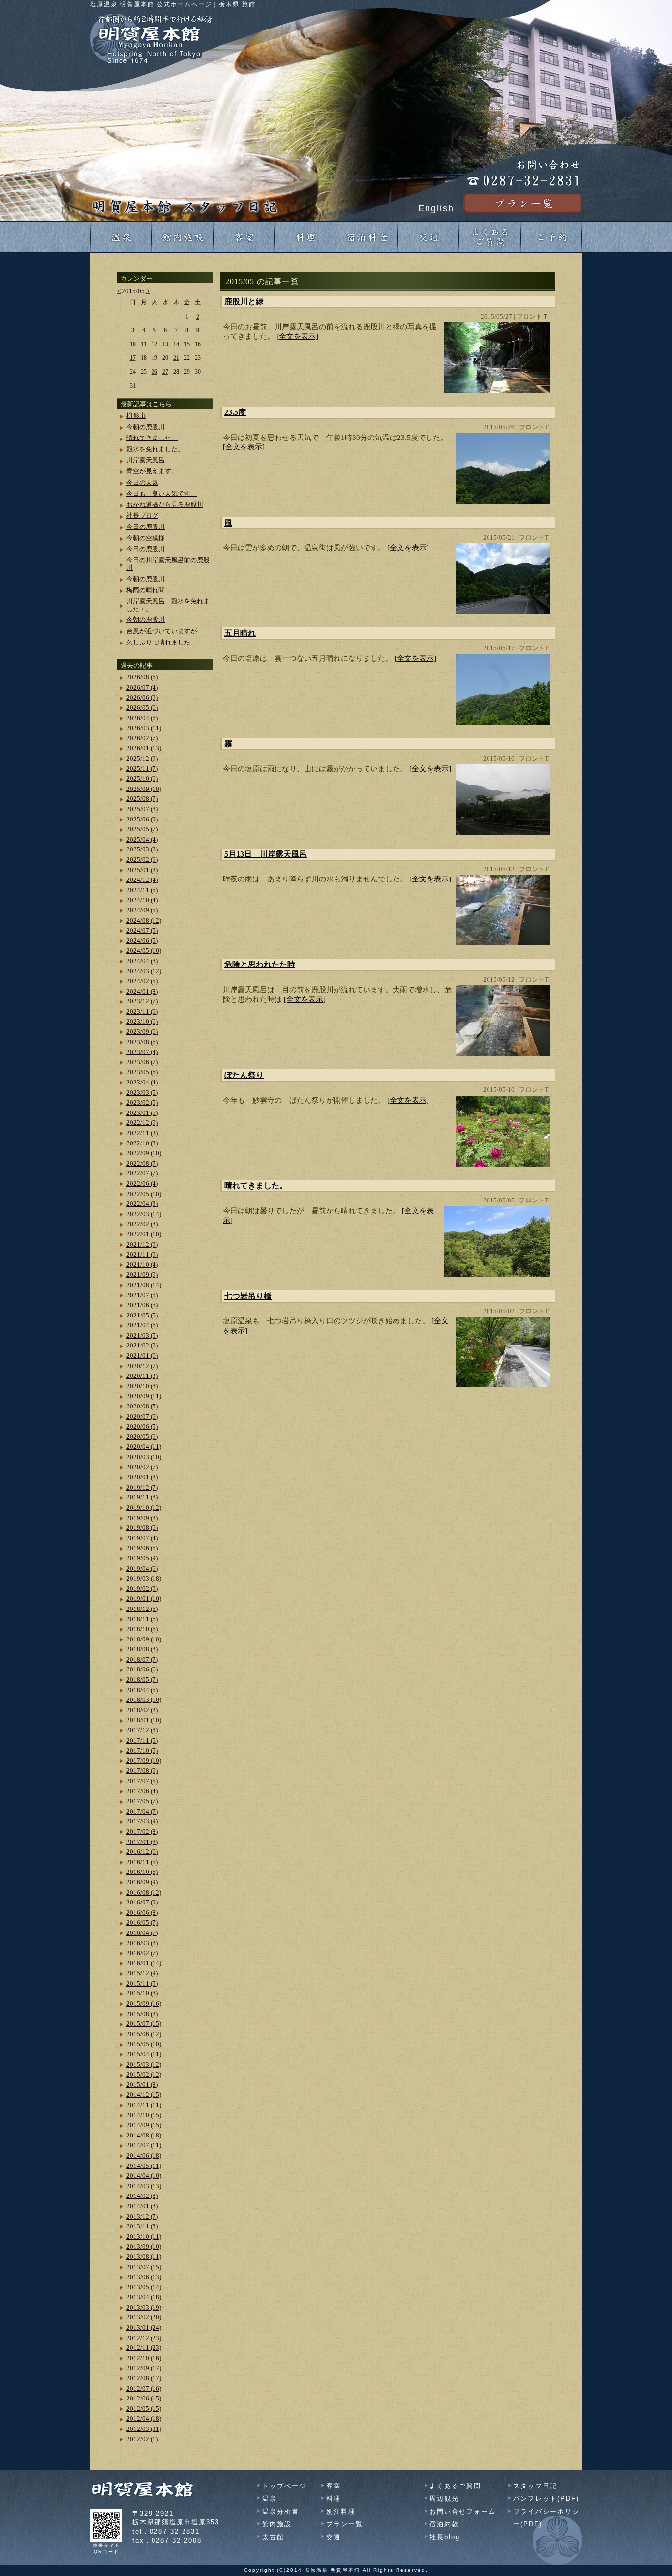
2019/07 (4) (142, 1538)
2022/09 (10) (144, 1153)
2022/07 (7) (142, 1173)
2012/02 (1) (142, 2439)
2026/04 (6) (142, 718)
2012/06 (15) (144, 2398)
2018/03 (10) (144, 1700)
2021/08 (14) (144, 1285)
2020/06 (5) (142, 1426)
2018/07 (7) (142, 1659)
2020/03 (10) (144, 1457)
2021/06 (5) (142, 1305)
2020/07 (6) (142, 1417)
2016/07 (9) (142, 1902)
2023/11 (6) (142, 1011)
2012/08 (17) (144, 2378)
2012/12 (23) (144, 2338)
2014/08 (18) (144, 2135)
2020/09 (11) (144, 1396)
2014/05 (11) (144, 2166)
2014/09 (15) (144, 2125)
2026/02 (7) (142, 738)
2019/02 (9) (142, 1589)
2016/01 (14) (144, 1963)
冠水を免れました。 (155, 449)
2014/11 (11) (144, 2105)
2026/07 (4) (142, 688)
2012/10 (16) (144, 2358)
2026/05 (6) (142, 708)
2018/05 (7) (142, 1680)
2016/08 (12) (144, 1892)
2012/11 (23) (144, 2348)
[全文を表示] (297, 336)
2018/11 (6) (142, 1619)
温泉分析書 (281, 2511)
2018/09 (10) (144, 1639)
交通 (334, 2537)
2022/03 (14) (144, 1214)
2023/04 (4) (142, 1082)
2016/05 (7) (142, 1922)
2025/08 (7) (142, 799)
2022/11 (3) (142, 1133)
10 (133, 344)
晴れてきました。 (256, 1186)
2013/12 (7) (142, 2216)
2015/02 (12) (144, 2074)
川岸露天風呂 (146, 460)
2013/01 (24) (144, 2327)
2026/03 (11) (144, 728)
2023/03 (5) (142, 1093)
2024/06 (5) (142, 941)
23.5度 (235, 412)
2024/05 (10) (144, 951)
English (436, 208)
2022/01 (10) (144, 1234)
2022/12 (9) (142, 1123)
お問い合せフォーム (463, 2511)
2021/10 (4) (142, 1265)
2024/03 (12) (144, 971)
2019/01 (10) (144, 1598)
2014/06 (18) (144, 2155)
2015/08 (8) (142, 2014)
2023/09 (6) (142, 1032)
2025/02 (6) (142, 860)
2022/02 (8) (142, 1224)
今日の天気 (142, 483)
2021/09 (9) (142, 1274)
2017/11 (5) (142, 1741)
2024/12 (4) (142, 880)
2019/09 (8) (142, 1518)
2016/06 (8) (142, 1913)
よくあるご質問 (455, 2486)
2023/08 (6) (142, 1042)
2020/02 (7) (142, 1467)
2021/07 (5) (142, 1295)
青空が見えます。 (152, 471)
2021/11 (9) (142, 1254)
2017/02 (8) (142, 1831)
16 (198, 344)
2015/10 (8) (142, 1993)
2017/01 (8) (142, 1842)
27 (165, 372)
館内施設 (277, 2524)
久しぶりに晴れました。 (162, 642)
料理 (334, 2499)
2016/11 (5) (142, 1862)
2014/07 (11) (144, 2145)
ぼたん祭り (244, 1075)
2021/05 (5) (142, 1315)
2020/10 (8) (142, 1386)
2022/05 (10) (144, 1194)
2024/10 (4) (142, 900)
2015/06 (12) (144, 2034)
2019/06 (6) (142, 1548)
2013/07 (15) (144, 2267)
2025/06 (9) (142, 819)
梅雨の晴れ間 (146, 590)
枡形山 (136, 416)
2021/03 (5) (142, 1335)
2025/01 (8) (142, 870)
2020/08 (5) (142, 1406)
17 (133, 358)
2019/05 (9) (142, 1558)
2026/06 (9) (142, 697)
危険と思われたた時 (260, 964)
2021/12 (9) (142, 1244)
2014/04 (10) (144, 2176)
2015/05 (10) (144, 2044)
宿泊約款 (444, 2524)
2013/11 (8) (142, 2226)
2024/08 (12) (144, 921)
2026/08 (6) (142, 677)
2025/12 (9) (142, 758)
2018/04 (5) (142, 1690)
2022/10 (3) (142, 1143)
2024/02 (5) (142, 981)
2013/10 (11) (144, 2237)
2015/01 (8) (142, 2085)
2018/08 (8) (142, 1649)
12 (154, 344)
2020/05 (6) (142, 1437)
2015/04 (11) (144, 2054)
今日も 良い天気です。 (162, 493)
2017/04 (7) (142, 1811)
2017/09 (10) (144, 1761)
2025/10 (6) (142, 778)
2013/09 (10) (144, 2246)
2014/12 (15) (144, 2094)
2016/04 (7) (142, 1933)
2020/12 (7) (142, 1366)
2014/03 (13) (144, 2186)
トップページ (284, 2486)
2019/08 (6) (142, 1528)
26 (154, 372)
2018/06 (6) (142, 1669)
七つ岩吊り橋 (248, 1296)
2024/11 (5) (142, 890)
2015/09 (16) (144, 2004)
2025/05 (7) (142, 829)
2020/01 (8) (142, 1477)
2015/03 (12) (144, 2064)
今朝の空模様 (146, 538)
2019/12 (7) (142, 1487)
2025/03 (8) (142, 849)
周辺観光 (444, 2499)
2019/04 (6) (142, 1568)
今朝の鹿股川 (146, 427)
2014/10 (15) (144, 2115)
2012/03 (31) (144, 2429)
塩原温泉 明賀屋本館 (332, 2570)
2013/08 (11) (144, 2257)
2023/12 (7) (142, 1001)
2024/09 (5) (142, 910)
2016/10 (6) (142, 1872)
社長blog (445, 2537)
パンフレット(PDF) (546, 2499)
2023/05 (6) (142, 1072)
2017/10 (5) (142, 1750)
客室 (334, 2486)
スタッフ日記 (535, 2486)
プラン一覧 (345, 2524)
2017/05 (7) (142, 1801)
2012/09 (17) (144, 2368)
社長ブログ (142, 515)
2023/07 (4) (142, 1052)
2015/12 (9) (142, 1973)
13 (165, 344)
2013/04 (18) (144, 2297)
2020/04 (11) (144, 1447)
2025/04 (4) (142, 839)
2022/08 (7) (142, 1163)
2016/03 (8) (142, 1943)
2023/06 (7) (142, 1062)
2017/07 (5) (142, 1781)
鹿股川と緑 (244, 302)
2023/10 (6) (142, 1021)
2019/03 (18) (144, 1578)
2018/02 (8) (142, 1710)
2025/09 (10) (144, 789)
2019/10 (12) (144, 1508)
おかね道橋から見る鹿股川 (165, 505)
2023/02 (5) (142, 1102)
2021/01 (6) (142, 1356)
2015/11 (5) (142, 1983)
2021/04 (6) (142, 1325)
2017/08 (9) (142, 1771)
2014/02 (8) (142, 2196)
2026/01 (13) (144, 748)
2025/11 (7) (142, 769)
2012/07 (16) (144, 2388)
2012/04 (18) (144, 2418)
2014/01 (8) (142, 2206)
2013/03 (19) (144, 2307)
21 (176, 358)
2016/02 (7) (142, 1953)
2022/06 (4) (142, 1184)
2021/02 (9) (142, 1345)
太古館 (273, 2537)
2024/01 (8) (142, 991)
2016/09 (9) (142, 1882)
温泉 (270, 2499)
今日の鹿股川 (146, 527)
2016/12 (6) (142, 1852)
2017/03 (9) (142, 1821)
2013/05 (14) (144, 2287)
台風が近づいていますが (162, 631)
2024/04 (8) (142, 961)
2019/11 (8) (142, 1497)
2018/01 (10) (144, 1720)
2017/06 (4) (142, 1791)
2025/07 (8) (142, 809)
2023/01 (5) (142, 1113)
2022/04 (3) (142, 1204)
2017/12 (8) (142, 1730)
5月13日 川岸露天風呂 (266, 854)
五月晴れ (240, 633)
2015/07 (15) (144, 2024)
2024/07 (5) (142, 930)
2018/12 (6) (142, 1609)
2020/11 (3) (142, 1376)
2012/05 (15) (144, 2409)
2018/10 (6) (142, 1629)
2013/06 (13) (144, 2277)
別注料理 (341, 2511)
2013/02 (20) (144, 2317)
